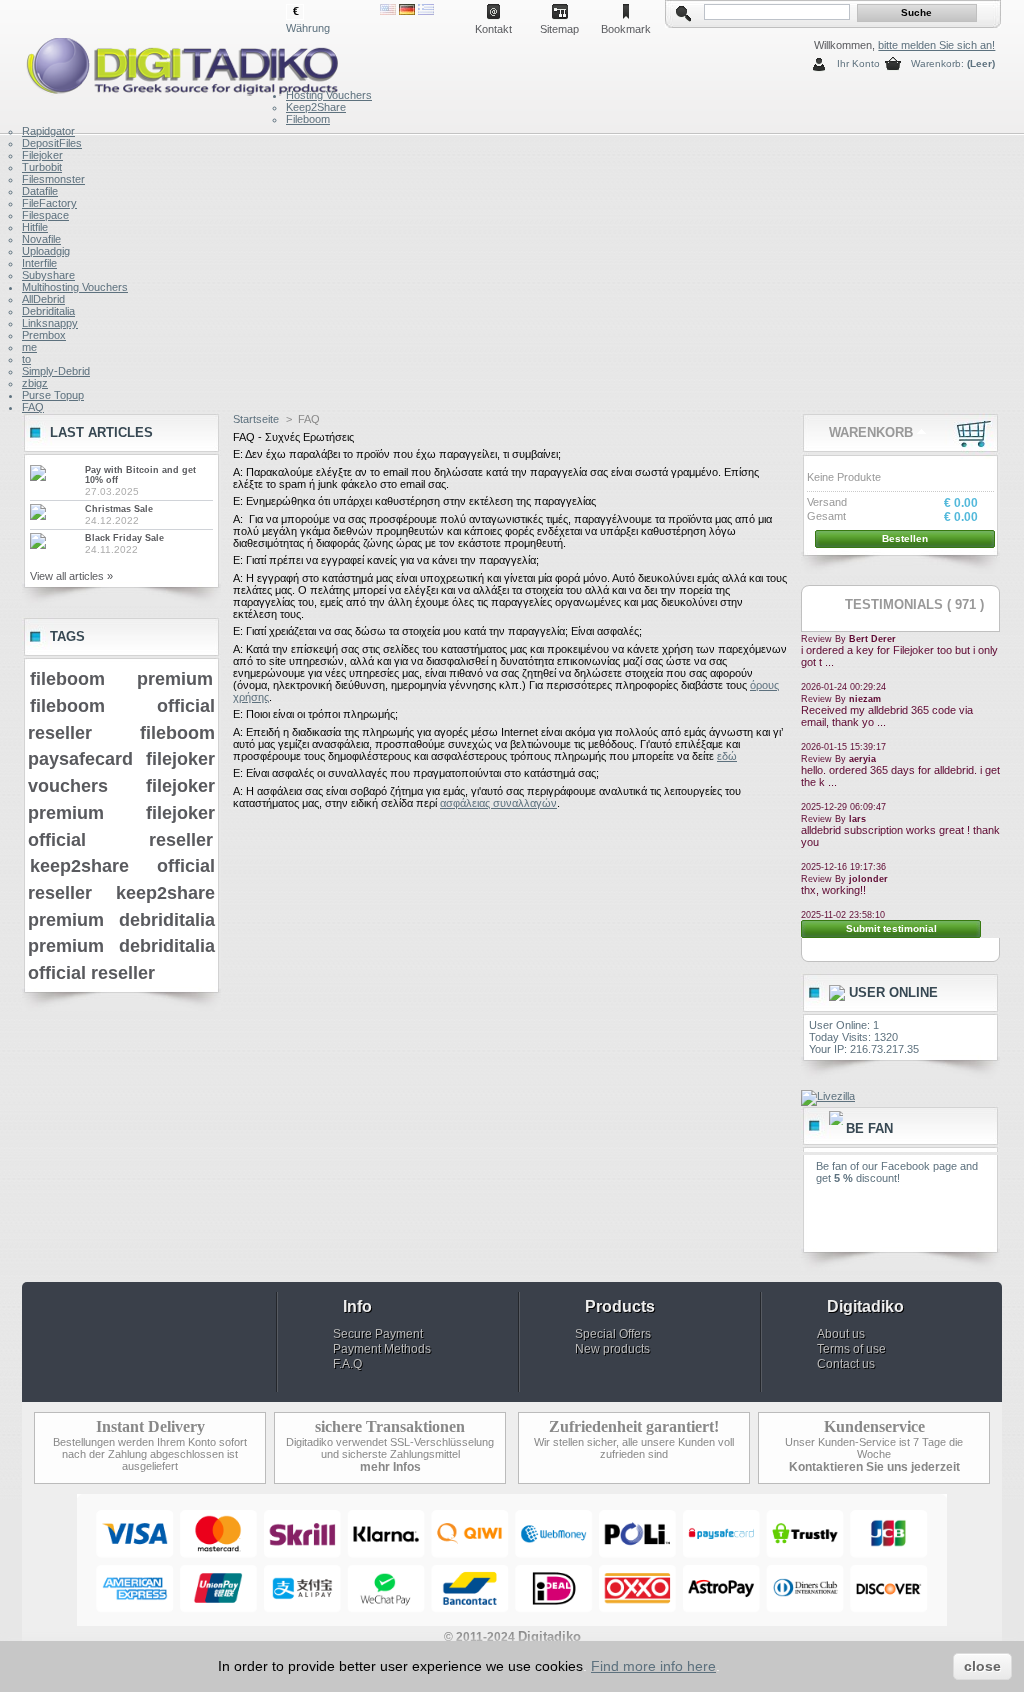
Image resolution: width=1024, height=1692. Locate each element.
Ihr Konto (858, 63)
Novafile (41, 239)
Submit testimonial (891, 928)
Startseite (256, 419)
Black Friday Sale (124, 538)
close (982, 1666)
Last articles (101, 432)
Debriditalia (48, 311)
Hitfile (35, 227)
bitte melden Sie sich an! (936, 45)
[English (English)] (388, 11)
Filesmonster (53, 179)
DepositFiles (52, 143)
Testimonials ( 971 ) (914, 604)
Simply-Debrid (56, 371)
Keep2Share (316, 107)
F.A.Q (347, 1364)
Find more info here (653, 1666)
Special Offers (613, 1334)
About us (841, 1334)
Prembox (44, 335)
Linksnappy (50, 323)
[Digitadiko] (154, 62)
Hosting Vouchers (329, 95)
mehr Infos (390, 1467)
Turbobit (42, 167)
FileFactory (49, 203)
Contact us (846, 1364)
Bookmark (626, 29)
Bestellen (905, 538)
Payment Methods (382, 1349)
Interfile (39, 263)
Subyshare (48, 275)
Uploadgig (46, 251)
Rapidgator (48, 131)
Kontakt (493, 29)
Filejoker (42, 155)
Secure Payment (378, 1334)
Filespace (45, 215)
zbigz (35, 383)
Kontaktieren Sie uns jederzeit (874, 1467)
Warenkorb (871, 432)
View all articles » (71, 576)
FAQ (33, 407)
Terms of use (851, 1349)
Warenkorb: (937, 63)
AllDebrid (43, 299)
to (26, 359)
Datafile (40, 191)
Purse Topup (53, 395)
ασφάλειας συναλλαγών (498, 803)
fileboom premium (121, 679)
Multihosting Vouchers (75, 287)
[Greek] (426, 11)
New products (612, 1349)
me (29, 347)
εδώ (727, 756)
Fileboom (308, 119)
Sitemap (559, 29)
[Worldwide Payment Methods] (512, 1622)
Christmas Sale (119, 509)
